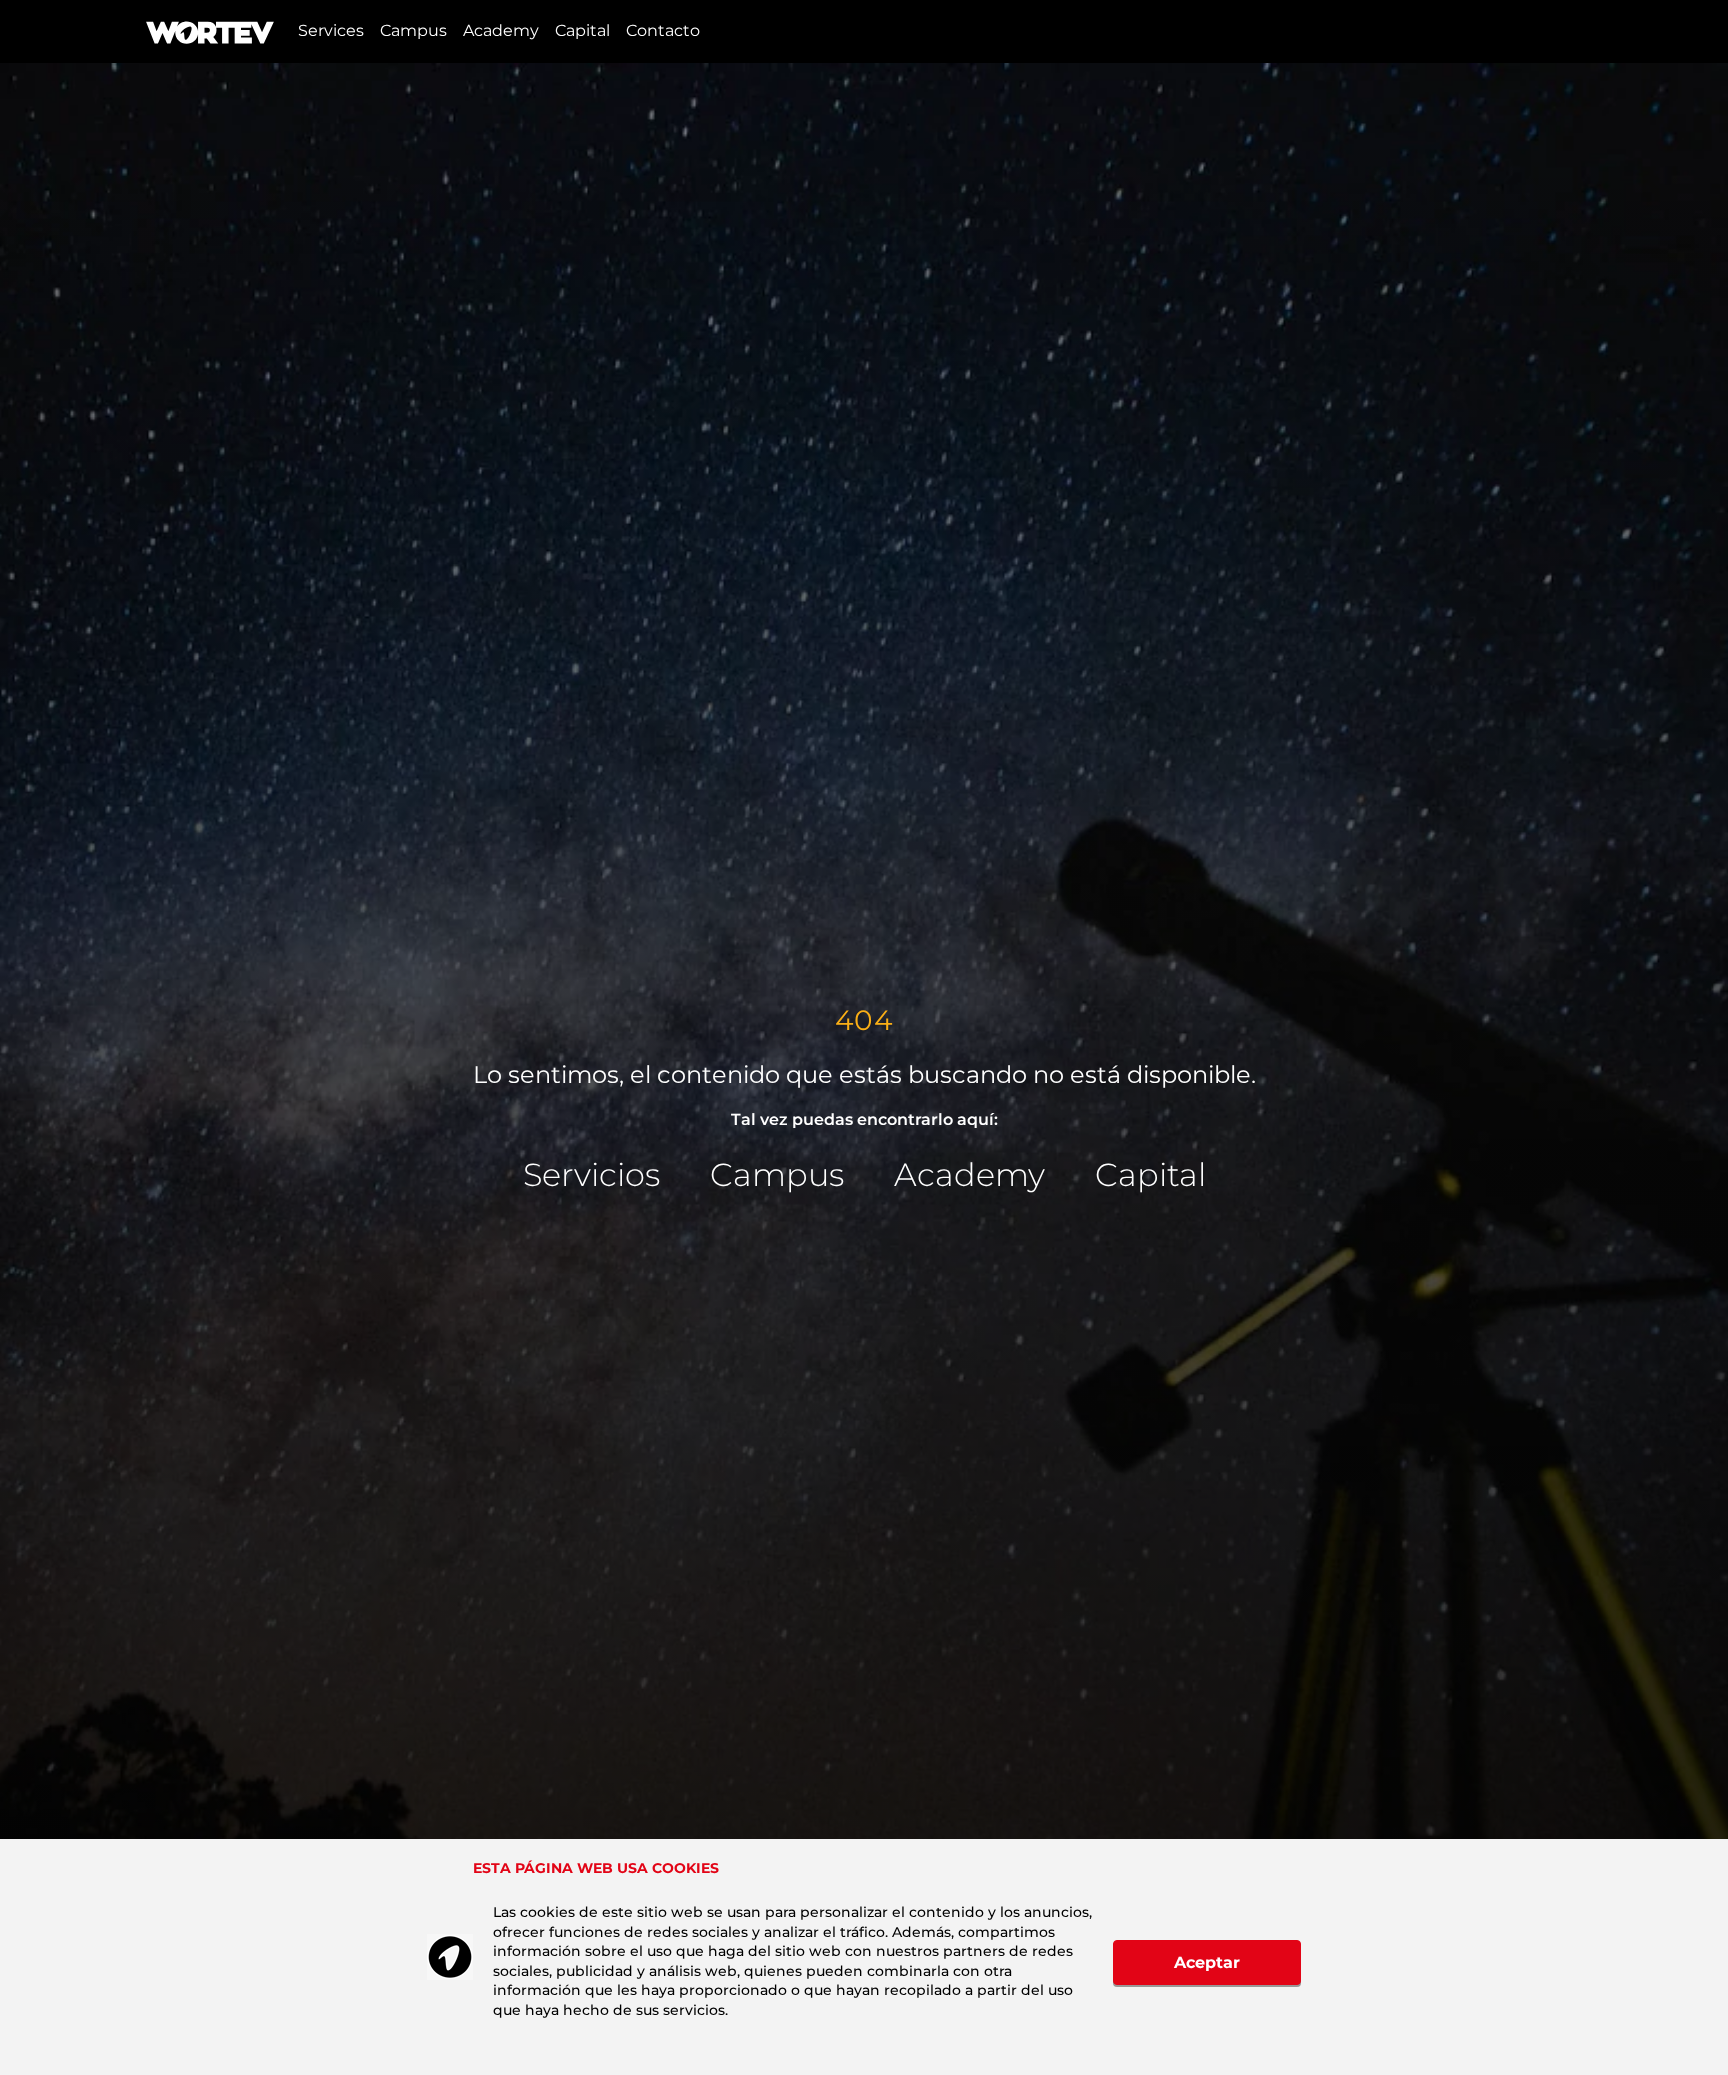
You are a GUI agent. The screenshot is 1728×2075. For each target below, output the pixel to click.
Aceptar (1207, 1962)
